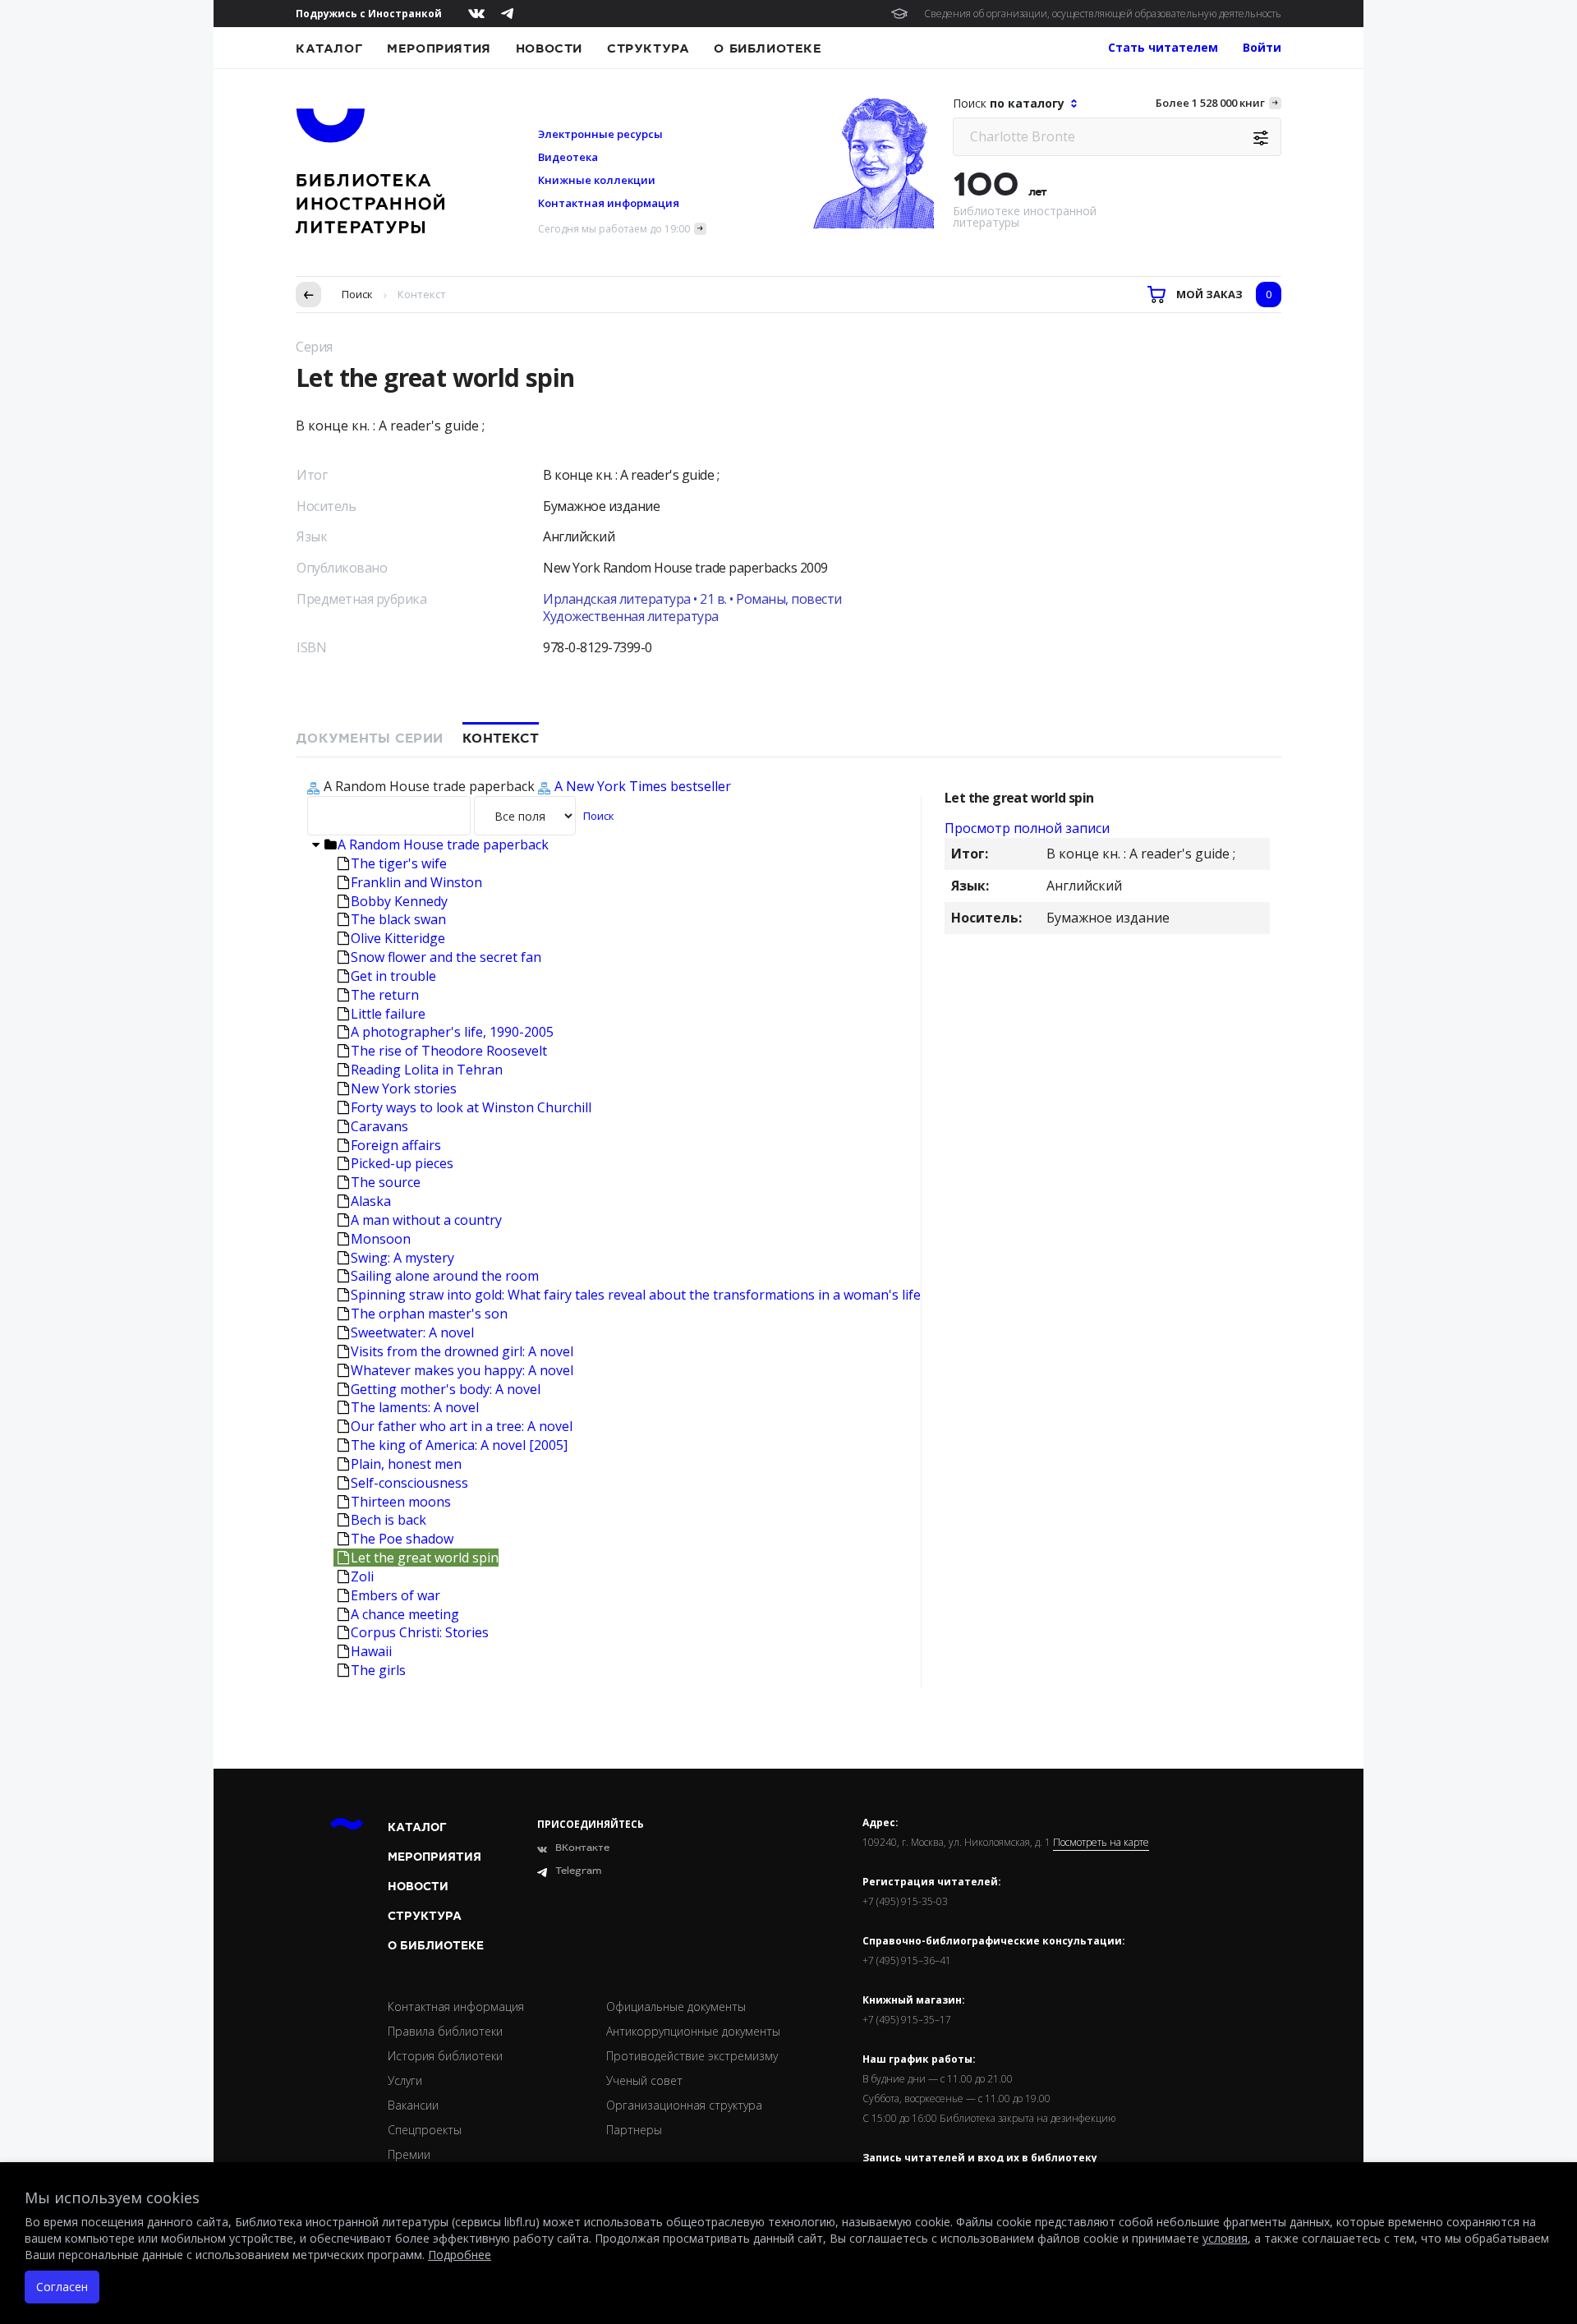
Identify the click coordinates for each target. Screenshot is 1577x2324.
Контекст (501, 739)
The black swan (398, 919)
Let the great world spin (425, 1558)
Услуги (405, 2080)
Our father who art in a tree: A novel (462, 1426)
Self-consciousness (409, 1483)
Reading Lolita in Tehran (427, 1070)
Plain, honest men (406, 1464)
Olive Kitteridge (398, 938)
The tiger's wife (399, 863)
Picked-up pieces (402, 1163)
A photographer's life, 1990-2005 (452, 1032)
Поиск (357, 294)
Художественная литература (631, 616)
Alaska (371, 1201)
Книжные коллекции (597, 180)
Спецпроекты (425, 2130)
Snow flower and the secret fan (446, 957)
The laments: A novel (415, 1407)
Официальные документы (676, 2006)
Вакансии (413, 2105)
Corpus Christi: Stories (420, 1632)
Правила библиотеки (445, 2031)
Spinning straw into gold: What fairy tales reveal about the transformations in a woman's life (636, 1295)
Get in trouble (393, 976)
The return (385, 995)
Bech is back (389, 1520)
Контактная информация (609, 203)
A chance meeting (405, 1614)
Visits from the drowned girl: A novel (462, 1351)
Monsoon (381, 1239)
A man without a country (426, 1220)
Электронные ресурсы (600, 134)
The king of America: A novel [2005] (459, 1445)
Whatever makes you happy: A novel (462, 1370)
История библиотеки (445, 2056)
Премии (409, 2154)
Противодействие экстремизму (692, 2056)
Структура (648, 48)
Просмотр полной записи (1027, 828)
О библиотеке (768, 48)
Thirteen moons (401, 1502)
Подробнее (460, 2255)
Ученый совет (644, 2080)
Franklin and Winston (416, 882)
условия (1225, 2238)
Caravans (379, 1126)
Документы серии (369, 739)
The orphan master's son (429, 1314)
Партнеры (634, 2130)
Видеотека (568, 157)
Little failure (388, 1014)
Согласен (62, 2287)
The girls (378, 1670)
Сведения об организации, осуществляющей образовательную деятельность (1103, 14)
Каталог (329, 48)
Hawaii (371, 1651)
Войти (1262, 47)
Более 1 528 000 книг (1210, 103)
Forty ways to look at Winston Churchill (471, 1107)
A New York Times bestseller (643, 786)
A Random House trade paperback (443, 844)
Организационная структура (684, 2105)
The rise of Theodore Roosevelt (449, 1051)
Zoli (362, 1576)
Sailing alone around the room (445, 1276)
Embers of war (395, 1595)
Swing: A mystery (402, 1258)
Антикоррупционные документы (693, 2031)
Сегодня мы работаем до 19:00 (614, 229)
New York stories (404, 1088)
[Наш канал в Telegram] (507, 14)
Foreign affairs (396, 1145)
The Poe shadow (402, 1539)
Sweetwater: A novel (412, 1332)
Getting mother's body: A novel (446, 1389)
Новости (549, 48)
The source (386, 1182)
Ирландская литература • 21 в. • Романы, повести (692, 599)
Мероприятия (439, 48)
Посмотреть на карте (1101, 1843)
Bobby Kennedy (399, 901)
